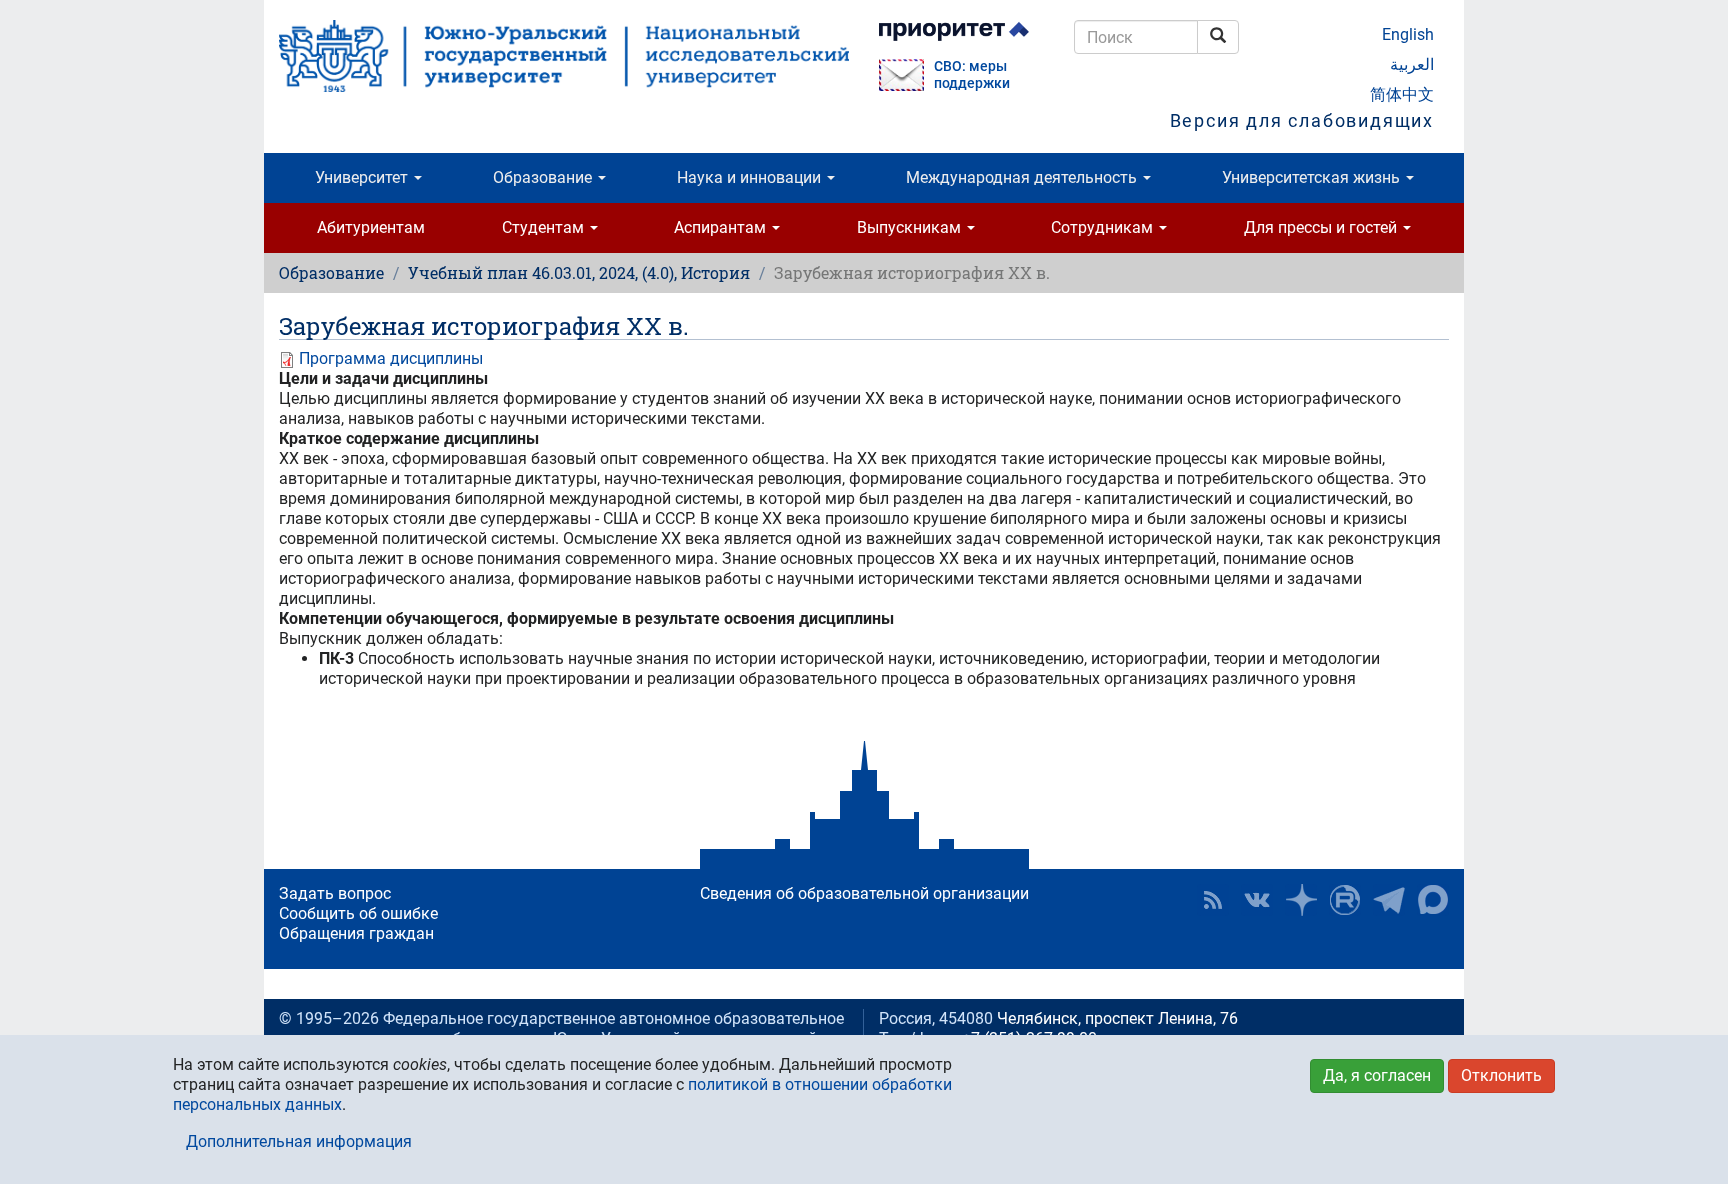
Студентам (545, 227)
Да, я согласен (1377, 1075)
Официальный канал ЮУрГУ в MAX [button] (1433, 900)
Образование (544, 177)
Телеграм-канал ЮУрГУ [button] (1389, 900)
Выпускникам (911, 227)
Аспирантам (722, 227)
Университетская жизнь (1313, 177)
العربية (1412, 64)
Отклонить (1501, 1075)
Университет (363, 177)
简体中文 (1402, 94)
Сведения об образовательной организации (864, 893)
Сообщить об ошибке (358, 913)
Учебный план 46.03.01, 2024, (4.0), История (579, 272)
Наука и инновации (751, 177)
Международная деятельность (1023, 177)
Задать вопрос (335, 893)
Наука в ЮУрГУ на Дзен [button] (1301, 900)
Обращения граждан (356, 933)
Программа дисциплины (391, 358)
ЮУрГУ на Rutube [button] (1345, 900)
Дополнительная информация (299, 1141)
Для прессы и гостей (1322, 227)
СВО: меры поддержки (972, 75)
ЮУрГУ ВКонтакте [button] (1257, 900)
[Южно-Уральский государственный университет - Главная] (564, 56)
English (1408, 34)
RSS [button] (1213, 900)
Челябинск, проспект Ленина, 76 (1117, 1018)
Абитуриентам (371, 227)
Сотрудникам (1104, 227)
